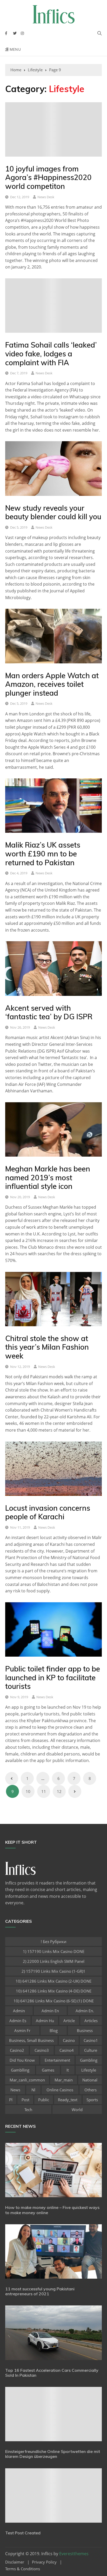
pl (11, 2100)
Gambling (89, 2060)
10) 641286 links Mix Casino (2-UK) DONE (53, 1981)
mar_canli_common (27, 2080)
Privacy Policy (44, 2562)
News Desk (46, 197)
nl (33, 2090)
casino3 (42, 2050)
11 (44, 1791)
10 (28, 1791)
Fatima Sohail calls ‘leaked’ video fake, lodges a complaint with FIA (51, 354)
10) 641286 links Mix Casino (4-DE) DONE (54, 1991)
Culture (91, 2050)
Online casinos (60, 2090)
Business (85, 2030)
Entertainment (57, 2060)
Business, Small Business (31, 2040)
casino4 (67, 2050)
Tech (28, 2110)
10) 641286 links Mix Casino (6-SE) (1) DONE (54, 2001)
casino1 (91, 2040)
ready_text (68, 2100)
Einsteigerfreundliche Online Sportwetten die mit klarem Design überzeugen (53, 2454)
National (90, 2080)
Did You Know (22, 2060)
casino (69, 2040)
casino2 (17, 2050)
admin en (50, 2011)
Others (91, 2090)
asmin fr (22, 2030)
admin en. (85, 2011)
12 (59, 1791)
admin (19, 2011)
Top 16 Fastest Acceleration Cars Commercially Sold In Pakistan (52, 2373)
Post (25, 2100)
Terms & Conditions (23, 2569)
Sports (92, 2100)
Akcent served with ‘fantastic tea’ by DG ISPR (49, 1012)
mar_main (64, 2080)
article (69, 2021)
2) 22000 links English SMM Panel (54, 1961)
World (77, 2110)
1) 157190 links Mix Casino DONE (54, 1951)
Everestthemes (74, 2554)
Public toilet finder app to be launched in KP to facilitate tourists (53, 1677)
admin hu (45, 2021)
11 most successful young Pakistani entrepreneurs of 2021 (40, 2291)
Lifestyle (89, 2070)
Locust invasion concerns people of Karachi (48, 1512)
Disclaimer (15, 2562)
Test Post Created (23, 2533)
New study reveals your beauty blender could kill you (53, 512)
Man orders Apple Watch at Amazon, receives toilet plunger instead (52, 684)
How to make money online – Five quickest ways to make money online (52, 2210)
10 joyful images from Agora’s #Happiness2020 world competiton (48, 177)
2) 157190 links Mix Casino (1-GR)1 (53, 1971)
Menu (15, 49)
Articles (91, 2021)
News (15, 2090)
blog (54, 2030)
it (68, 2070)
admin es (18, 2021)
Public (44, 2100)
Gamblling (20, 2070)
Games (48, 2070)
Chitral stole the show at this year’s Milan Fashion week (47, 1347)
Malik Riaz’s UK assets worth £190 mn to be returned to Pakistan (43, 854)
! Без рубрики (54, 1941)
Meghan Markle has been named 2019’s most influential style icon (48, 1177)
